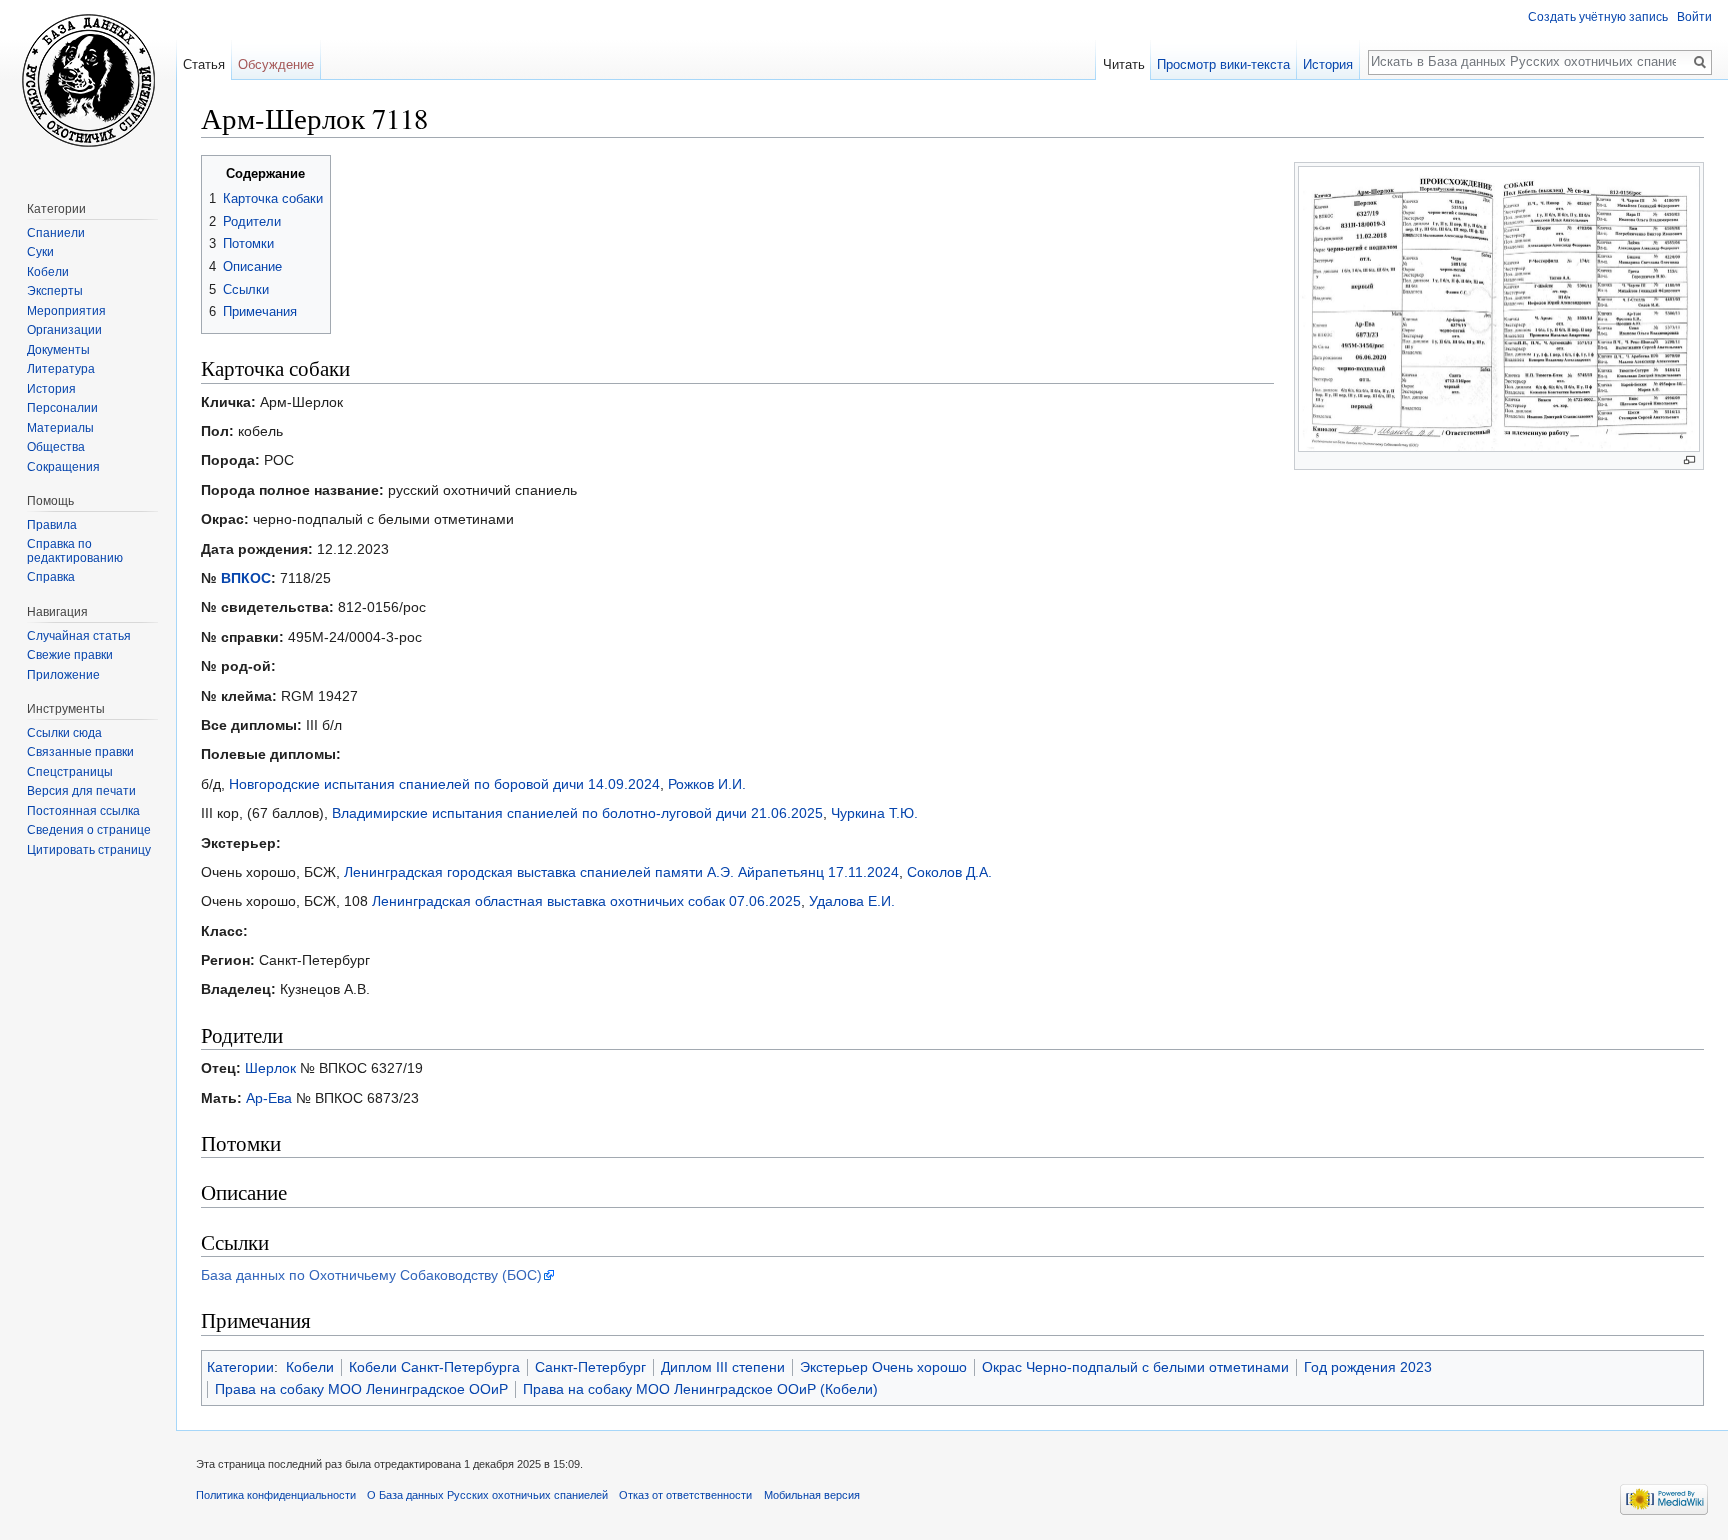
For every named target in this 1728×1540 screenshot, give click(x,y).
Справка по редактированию (75, 551)
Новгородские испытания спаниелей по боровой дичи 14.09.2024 (444, 784)
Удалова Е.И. (852, 901)
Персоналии (62, 408)
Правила (52, 525)
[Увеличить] (1689, 460)
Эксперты (55, 291)
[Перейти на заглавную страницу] (88, 80)
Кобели (310, 1367)
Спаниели (56, 233)
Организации (64, 330)
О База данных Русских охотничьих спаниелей (487, 1495)
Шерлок (270, 1068)
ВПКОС (246, 578)
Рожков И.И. (707, 784)
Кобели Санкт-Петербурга (434, 1367)
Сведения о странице (89, 830)
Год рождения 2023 (1368, 1367)
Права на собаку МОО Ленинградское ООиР (361, 1389)
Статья (204, 64)
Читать (1124, 64)
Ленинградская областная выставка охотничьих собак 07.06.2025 (586, 901)
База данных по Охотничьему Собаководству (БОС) (371, 1275)
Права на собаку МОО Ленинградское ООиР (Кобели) (700, 1389)
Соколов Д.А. (949, 872)
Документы (58, 350)
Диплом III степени (723, 1367)
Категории (240, 1367)
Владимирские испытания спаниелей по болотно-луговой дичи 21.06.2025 (577, 813)
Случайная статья (79, 636)
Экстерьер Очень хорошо (883, 1367)
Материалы (60, 428)
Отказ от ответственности (685, 1495)
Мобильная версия (812, 1495)
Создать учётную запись (1598, 17)
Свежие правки (70, 655)
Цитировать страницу (89, 850)
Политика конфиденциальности (276, 1495)
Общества (56, 447)
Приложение (63, 675)
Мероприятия (66, 311)
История (1328, 64)
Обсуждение (276, 64)
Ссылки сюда (64, 733)
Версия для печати (81, 791)
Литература (61, 369)
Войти (1694, 17)
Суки (40, 252)
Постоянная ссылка (83, 811)
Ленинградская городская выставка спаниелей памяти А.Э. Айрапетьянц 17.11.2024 (621, 872)
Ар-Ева (269, 1098)
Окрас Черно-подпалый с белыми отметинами (1135, 1367)
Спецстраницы (70, 772)
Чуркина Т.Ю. (874, 813)
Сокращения (63, 467)
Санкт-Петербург (590, 1367)
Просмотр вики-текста (1223, 64)
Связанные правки (80, 752)
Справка (51, 577)
